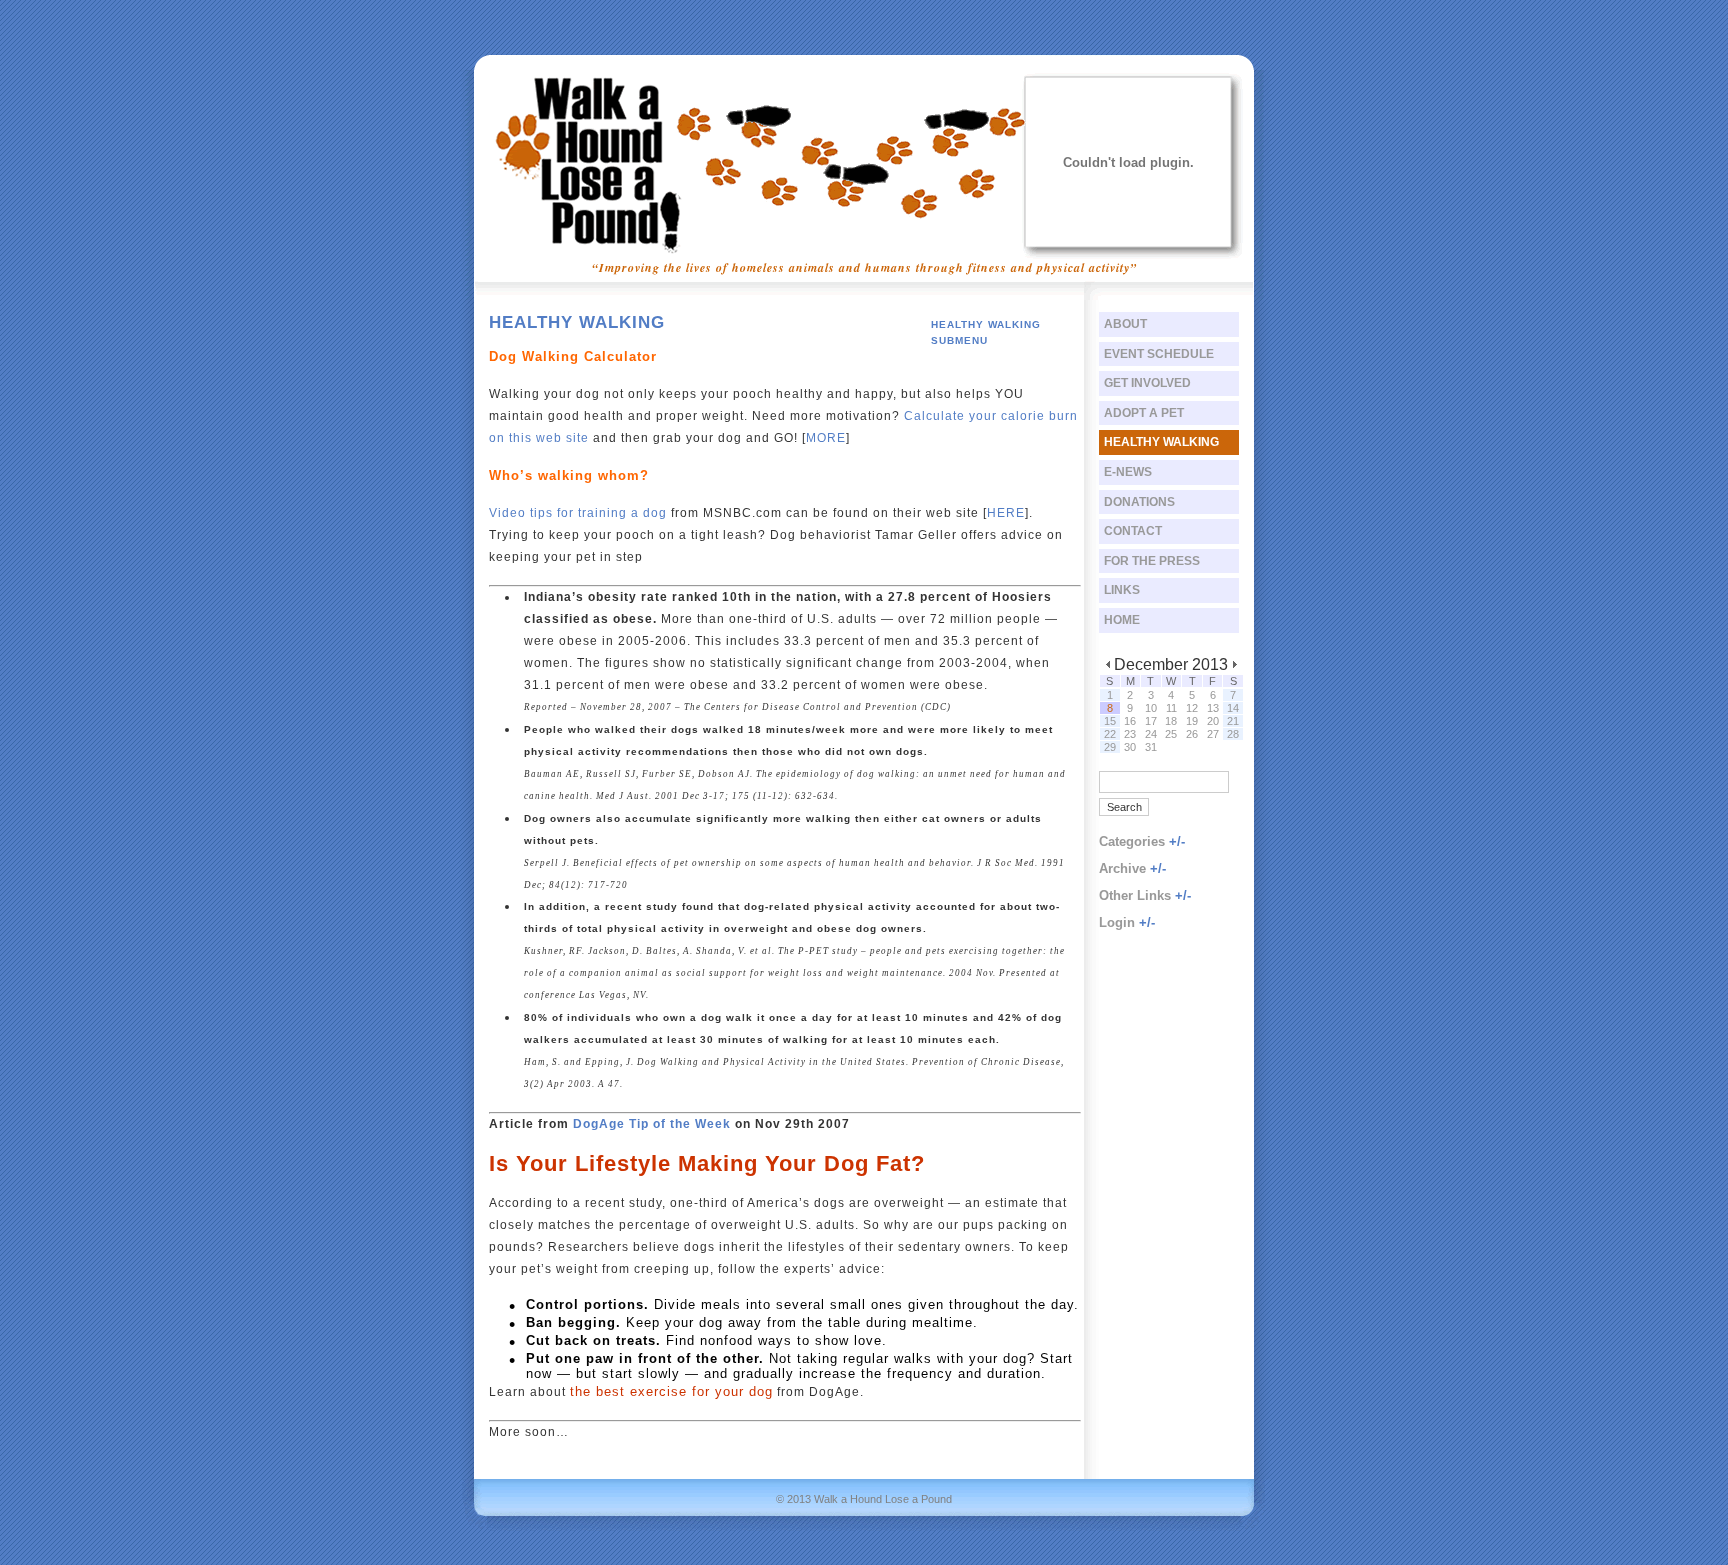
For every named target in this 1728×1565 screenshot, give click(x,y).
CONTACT (1133, 531)
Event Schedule (1159, 354)
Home (1122, 620)
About (1125, 324)
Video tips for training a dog (578, 513)
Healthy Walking (1161, 442)
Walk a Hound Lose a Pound (883, 1499)
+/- (1177, 841)
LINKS (1122, 590)
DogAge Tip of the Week (652, 1124)
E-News (1128, 472)
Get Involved (1147, 383)
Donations (1139, 502)
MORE (826, 438)
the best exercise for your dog (671, 1391)
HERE (1006, 513)
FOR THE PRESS (1152, 561)
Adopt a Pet (1144, 413)
